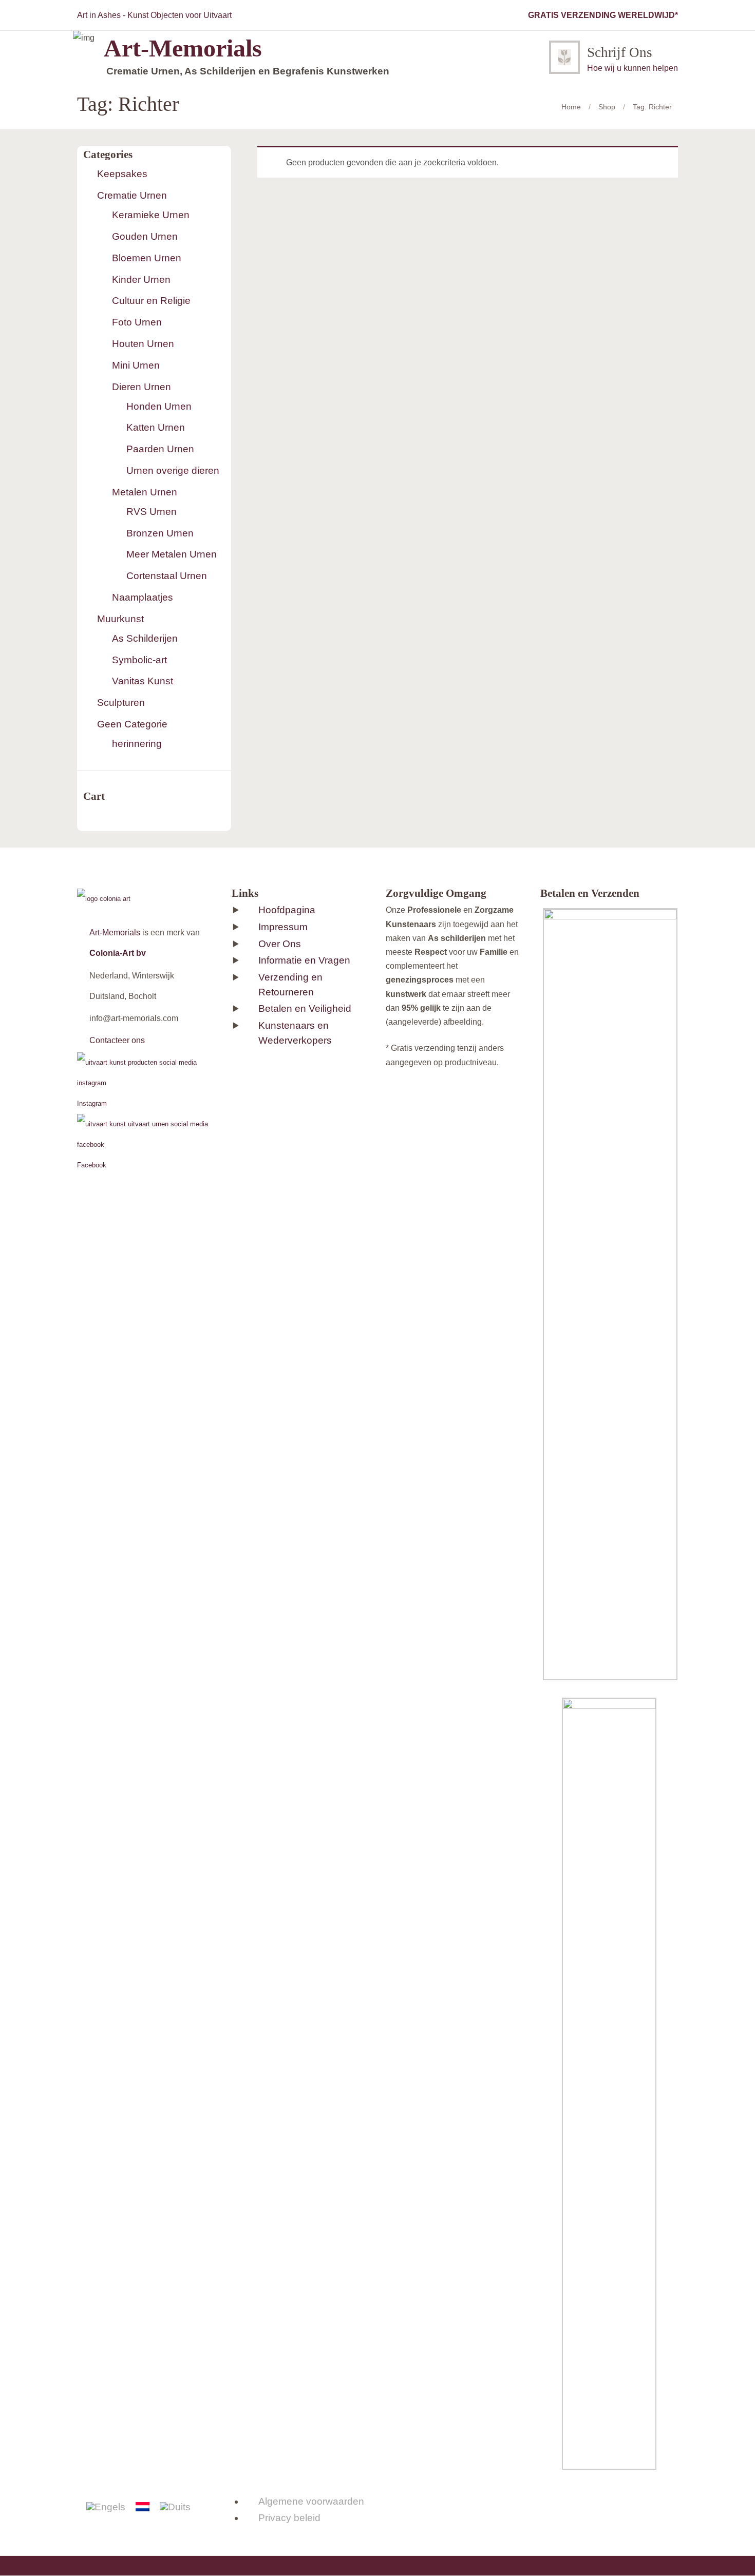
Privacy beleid (289, 2518)
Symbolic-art (139, 660)
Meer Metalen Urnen (172, 554)
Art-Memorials (115, 933)
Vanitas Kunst (143, 681)
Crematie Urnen (132, 195)
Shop (607, 107)
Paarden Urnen (160, 449)
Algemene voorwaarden (311, 2501)
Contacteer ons (117, 1040)
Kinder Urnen (141, 280)
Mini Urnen (136, 365)
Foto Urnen (137, 322)
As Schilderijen (145, 638)
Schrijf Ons (620, 52)
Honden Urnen (159, 406)
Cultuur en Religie (151, 301)
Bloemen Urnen (147, 258)
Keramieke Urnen (151, 215)
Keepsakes (122, 174)
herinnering (137, 744)
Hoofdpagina (287, 910)
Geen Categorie (132, 724)
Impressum (283, 927)
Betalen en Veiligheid (305, 1008)
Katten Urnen (156, 427)
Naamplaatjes (143, 597)
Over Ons (280, 944)
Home (571, 107)
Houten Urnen (143, 344)
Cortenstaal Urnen (167, 576)
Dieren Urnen (141, 387)
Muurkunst (120, 619)
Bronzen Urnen (160, 533)
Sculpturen (121, 703)
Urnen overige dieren (173, 470)
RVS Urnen (152, 512)
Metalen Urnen (145, 492)
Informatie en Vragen (304, 960)
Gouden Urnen (145, 236)
